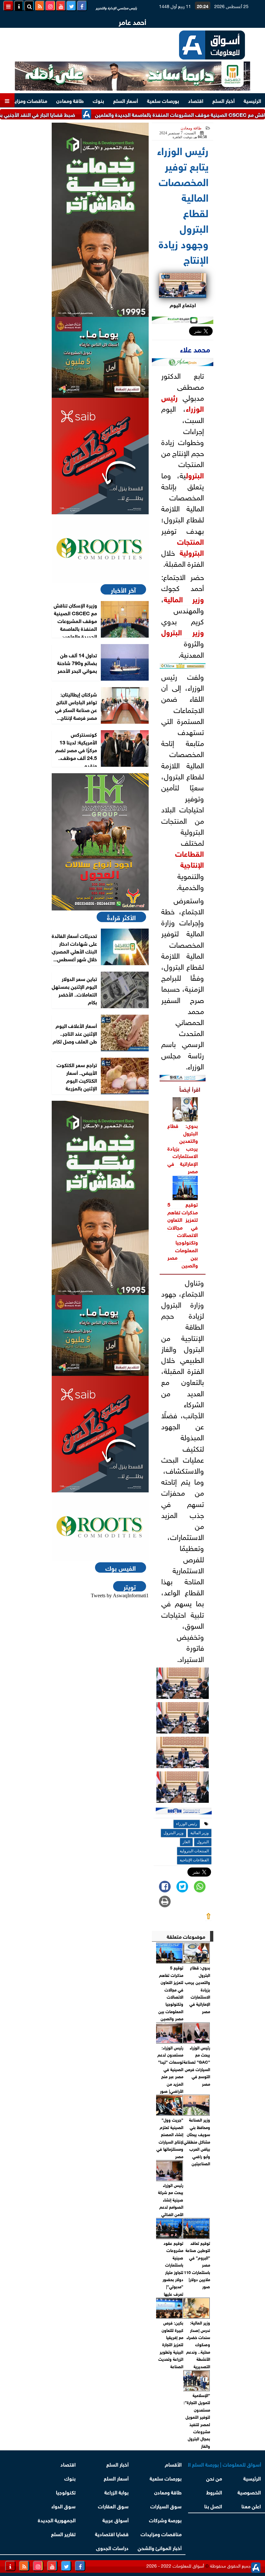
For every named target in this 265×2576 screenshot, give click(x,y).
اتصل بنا (213, 2506)
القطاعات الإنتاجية (190, 858)
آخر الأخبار (123, 589)
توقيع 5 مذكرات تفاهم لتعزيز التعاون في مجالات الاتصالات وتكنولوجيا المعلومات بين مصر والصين (183, 1234)
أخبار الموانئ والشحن (160, 2547)
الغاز (186, 1842)
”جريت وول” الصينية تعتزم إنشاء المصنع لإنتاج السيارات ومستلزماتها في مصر (170, 2138)
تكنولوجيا (66, 2492)
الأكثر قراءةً (121, 917)
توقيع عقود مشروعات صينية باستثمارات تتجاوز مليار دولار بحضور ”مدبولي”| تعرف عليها (173, 2268)
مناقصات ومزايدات (27, 100)
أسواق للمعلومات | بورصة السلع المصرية (225, 2464)
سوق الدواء (64, 2506)
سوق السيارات (166, 2506)
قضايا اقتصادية (112, 2533)
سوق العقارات (113, 2506)
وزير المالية (184, 598)
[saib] (100, 456)
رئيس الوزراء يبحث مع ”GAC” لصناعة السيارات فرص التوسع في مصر (197, 2065)
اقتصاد (196, 100)
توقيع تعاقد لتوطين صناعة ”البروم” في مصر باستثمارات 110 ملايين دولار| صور (197, 2264)
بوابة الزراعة (117, 2492)
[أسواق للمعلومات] (100, 549)
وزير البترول (183, 631)
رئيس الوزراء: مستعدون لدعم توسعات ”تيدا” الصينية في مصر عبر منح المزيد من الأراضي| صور (170, 2069)
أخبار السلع (223, 100)
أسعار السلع (126, 100)
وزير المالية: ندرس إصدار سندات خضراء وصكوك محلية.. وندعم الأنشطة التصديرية (198, 2344)
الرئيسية (252, 100)
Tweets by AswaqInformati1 (120, 1595)
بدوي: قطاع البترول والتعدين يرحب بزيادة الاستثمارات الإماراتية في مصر (183, 1148)
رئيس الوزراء (187, 1824)
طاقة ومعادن (70, 100)
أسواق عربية (116, 2520)
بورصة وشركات (165, 2520)
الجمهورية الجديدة (57, 2520)
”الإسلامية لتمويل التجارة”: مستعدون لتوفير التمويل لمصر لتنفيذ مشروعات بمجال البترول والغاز (197, 2420)
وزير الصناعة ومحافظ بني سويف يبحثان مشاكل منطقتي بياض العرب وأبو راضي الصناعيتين (197, 2141)
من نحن (214, 2478)
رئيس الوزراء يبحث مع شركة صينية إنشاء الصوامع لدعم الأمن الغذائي (170, 2199)
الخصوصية (249, 2492)
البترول (195, 474)
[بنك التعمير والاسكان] (100, 220)
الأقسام (173, 2464)
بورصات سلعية (163, 100)
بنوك (98, 100)
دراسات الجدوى (112, 2547)
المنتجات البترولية (191, 546)
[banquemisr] (100, 357)
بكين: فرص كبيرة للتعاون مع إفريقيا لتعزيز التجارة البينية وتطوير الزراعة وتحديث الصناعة (171, 2344)
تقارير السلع (63, 2533)
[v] (184, 1812)
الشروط (214, 2492)
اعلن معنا (251, 2506)
